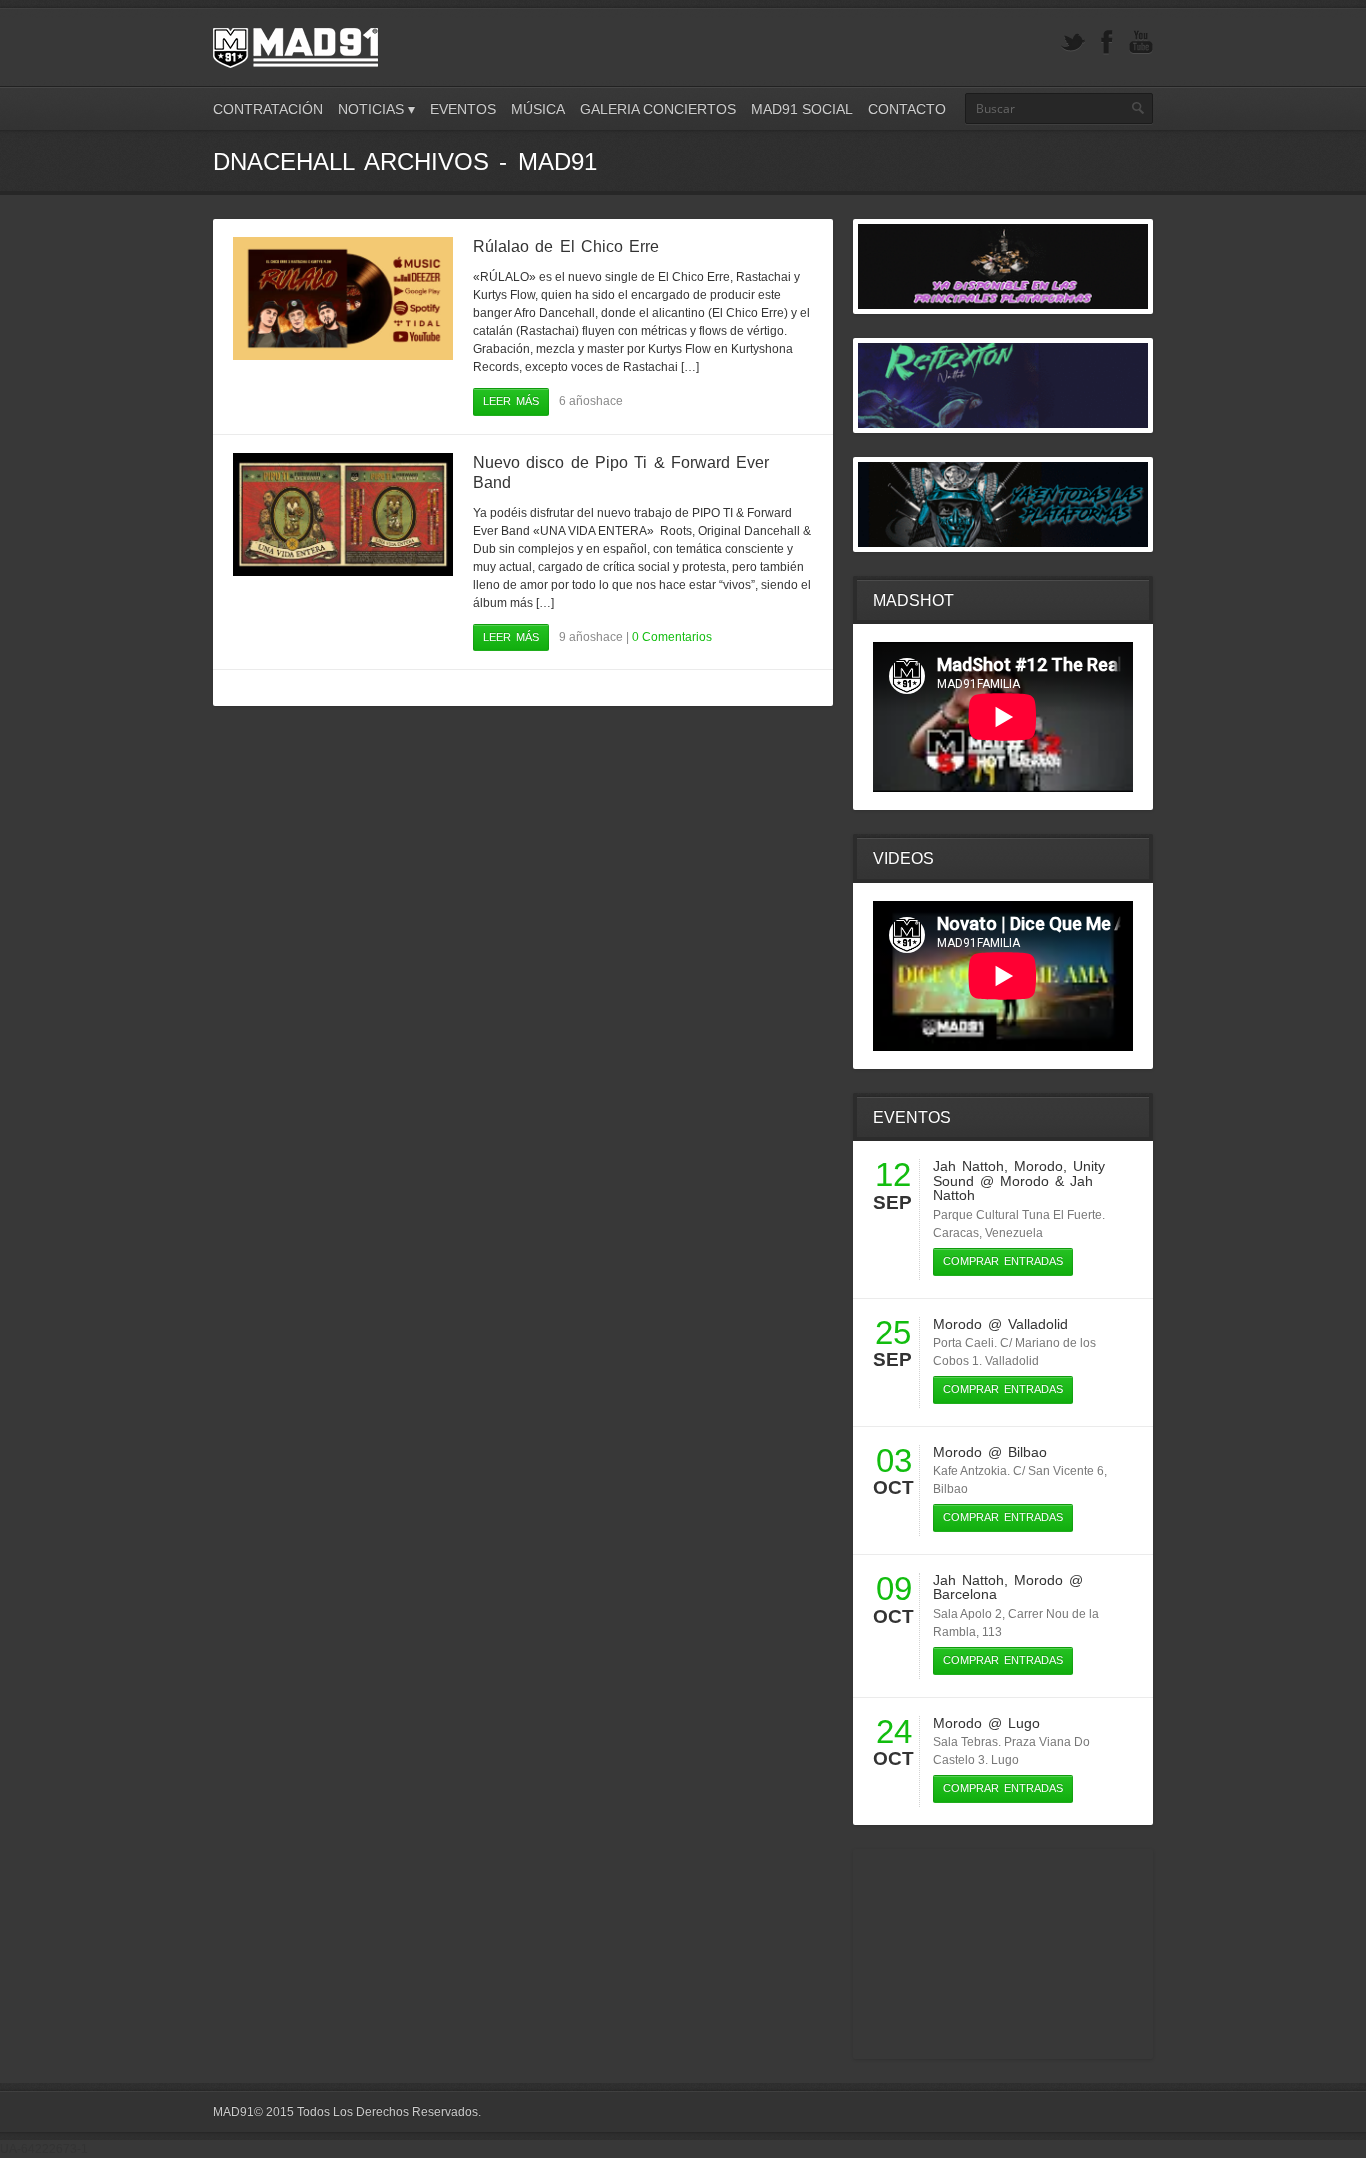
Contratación (268, 109)
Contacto (907, 109)
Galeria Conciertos (658, 109)
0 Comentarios (672, 637)
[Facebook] (1107, 42)
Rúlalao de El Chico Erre (566, 246)
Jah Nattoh (968, 1166)
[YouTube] (1141, 42)
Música (538, 109)
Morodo (1038, 1166)
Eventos (463, 109)
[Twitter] (1073, 42)
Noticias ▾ (376, 109)
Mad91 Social (802, 109)
